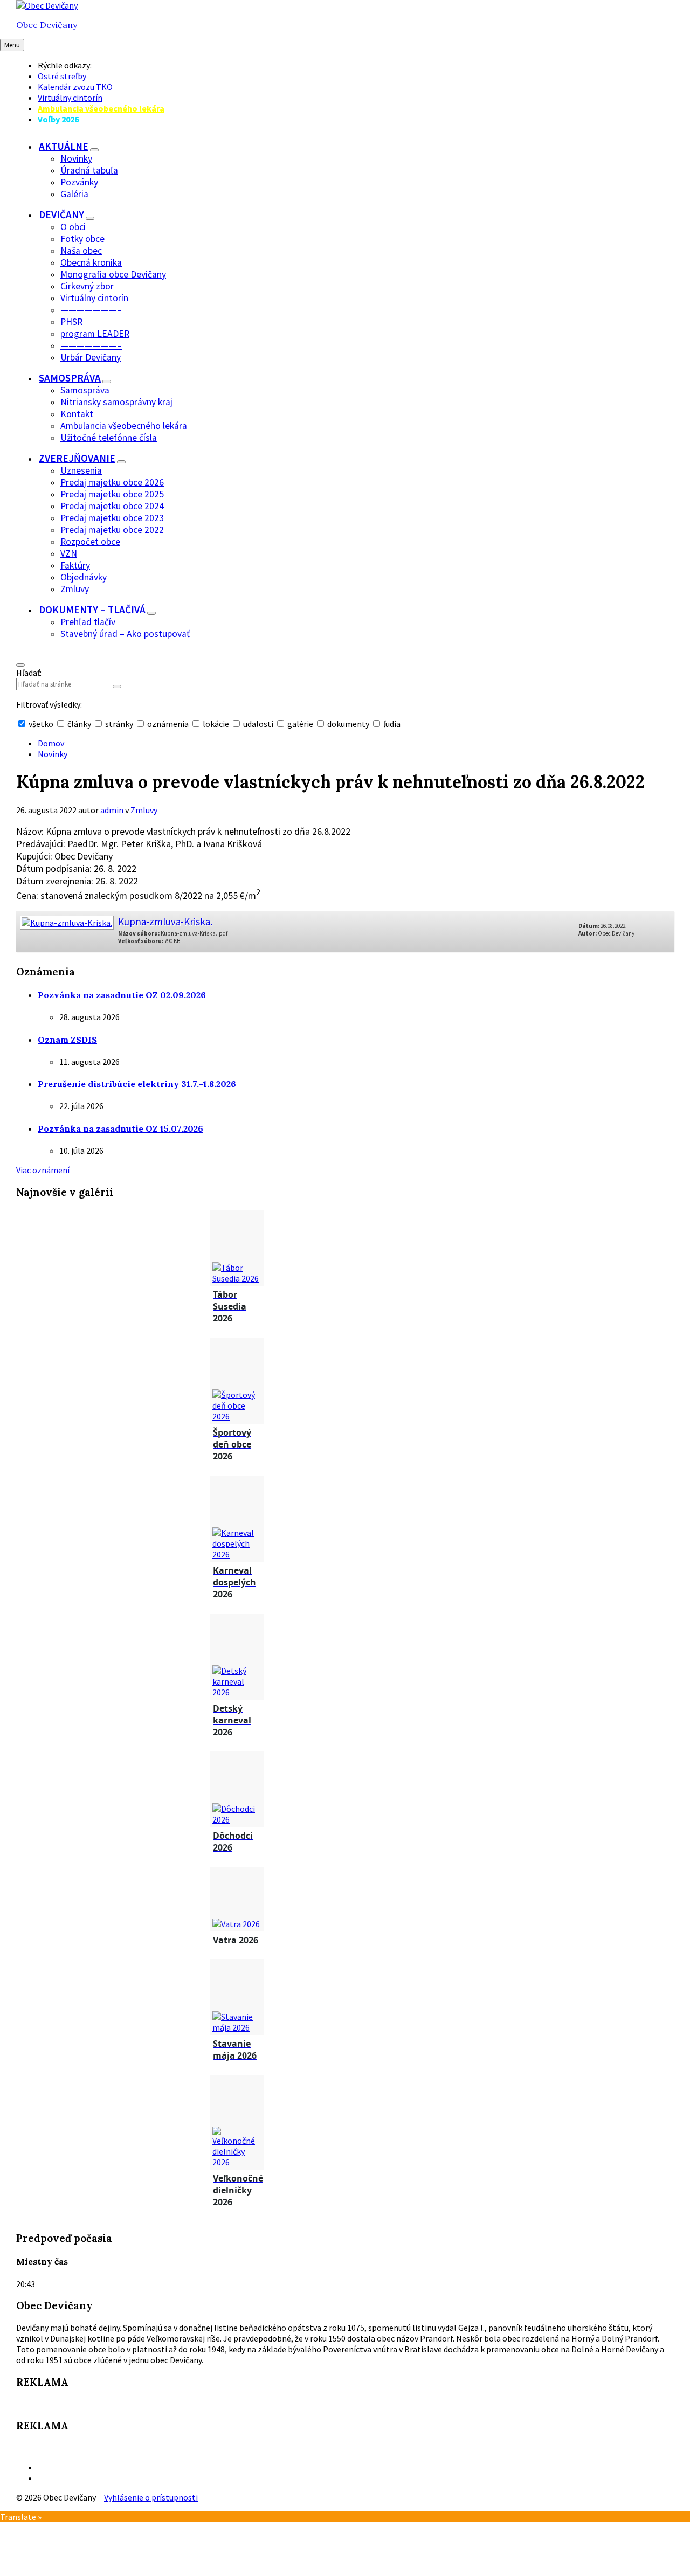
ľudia (391, 724)
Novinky (53, 754)
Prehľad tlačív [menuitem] (88, 622)
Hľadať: (29, 673)
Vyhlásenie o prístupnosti (151, 2497)
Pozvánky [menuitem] (79, 182)
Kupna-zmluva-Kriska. (165, 922)
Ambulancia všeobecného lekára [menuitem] (101, 108)
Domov (51, 743)
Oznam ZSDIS (67, 1040)
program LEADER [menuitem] (95, 334)
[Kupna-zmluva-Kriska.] (66, 919)
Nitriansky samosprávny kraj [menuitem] (116, 402)
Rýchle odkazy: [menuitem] (65, 65)
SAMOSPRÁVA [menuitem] (70, 378)
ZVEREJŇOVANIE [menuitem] (77, 458)
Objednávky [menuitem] (84, 577)
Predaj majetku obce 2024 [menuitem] (112, 506)
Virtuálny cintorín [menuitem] (70, 98)
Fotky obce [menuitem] (82, 239)
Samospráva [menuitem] (85, 390)
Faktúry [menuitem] (75, 565)
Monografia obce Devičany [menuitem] (113, 274)
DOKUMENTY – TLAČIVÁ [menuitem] (92, 610)
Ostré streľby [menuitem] (62, 76)
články (79, 724)
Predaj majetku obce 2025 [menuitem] (112, 494)
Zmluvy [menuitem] (75, 589)
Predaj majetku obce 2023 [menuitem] (112, 518)
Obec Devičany (47, 25)
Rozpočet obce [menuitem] (90, 542)
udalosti (258, 724)
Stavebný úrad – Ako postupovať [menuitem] (125, 634)
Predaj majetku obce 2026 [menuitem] (112, 482)
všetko (41, 724)
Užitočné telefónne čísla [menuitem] (109, 438)
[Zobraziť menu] (94, 150)
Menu (12, 45)
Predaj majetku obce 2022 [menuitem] (112, 530)
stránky (119, 724)
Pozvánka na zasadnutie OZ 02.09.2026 (122, 995)
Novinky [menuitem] (76, 158)
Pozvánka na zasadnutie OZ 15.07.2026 (120, 1128)
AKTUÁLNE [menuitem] (64, 146)
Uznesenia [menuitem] (81, 470)
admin (112, 810)
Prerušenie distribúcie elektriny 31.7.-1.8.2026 (137, 1084)
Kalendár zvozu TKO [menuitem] (75, 87)
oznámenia (168, 724)
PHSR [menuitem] (71, 322)
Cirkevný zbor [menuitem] (87, 286)
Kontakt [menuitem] (77, 414)
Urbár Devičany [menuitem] (91, 357)
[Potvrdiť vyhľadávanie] (117, 687)
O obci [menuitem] (73, 227)
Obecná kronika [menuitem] (91, 262)
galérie (300, 724)
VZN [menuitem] (69, 553)
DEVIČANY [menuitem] (61, 214)
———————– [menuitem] (91, 310)
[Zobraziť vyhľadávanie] (20, 665)
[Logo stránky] (47, 5)
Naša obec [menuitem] (81, 251)
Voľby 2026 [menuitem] (58, 119)
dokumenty (348, 724)
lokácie (216, 724)
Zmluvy (144, 810)
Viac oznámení (43, 1170)
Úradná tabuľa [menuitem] (89, 170)
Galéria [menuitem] (74, 194)
